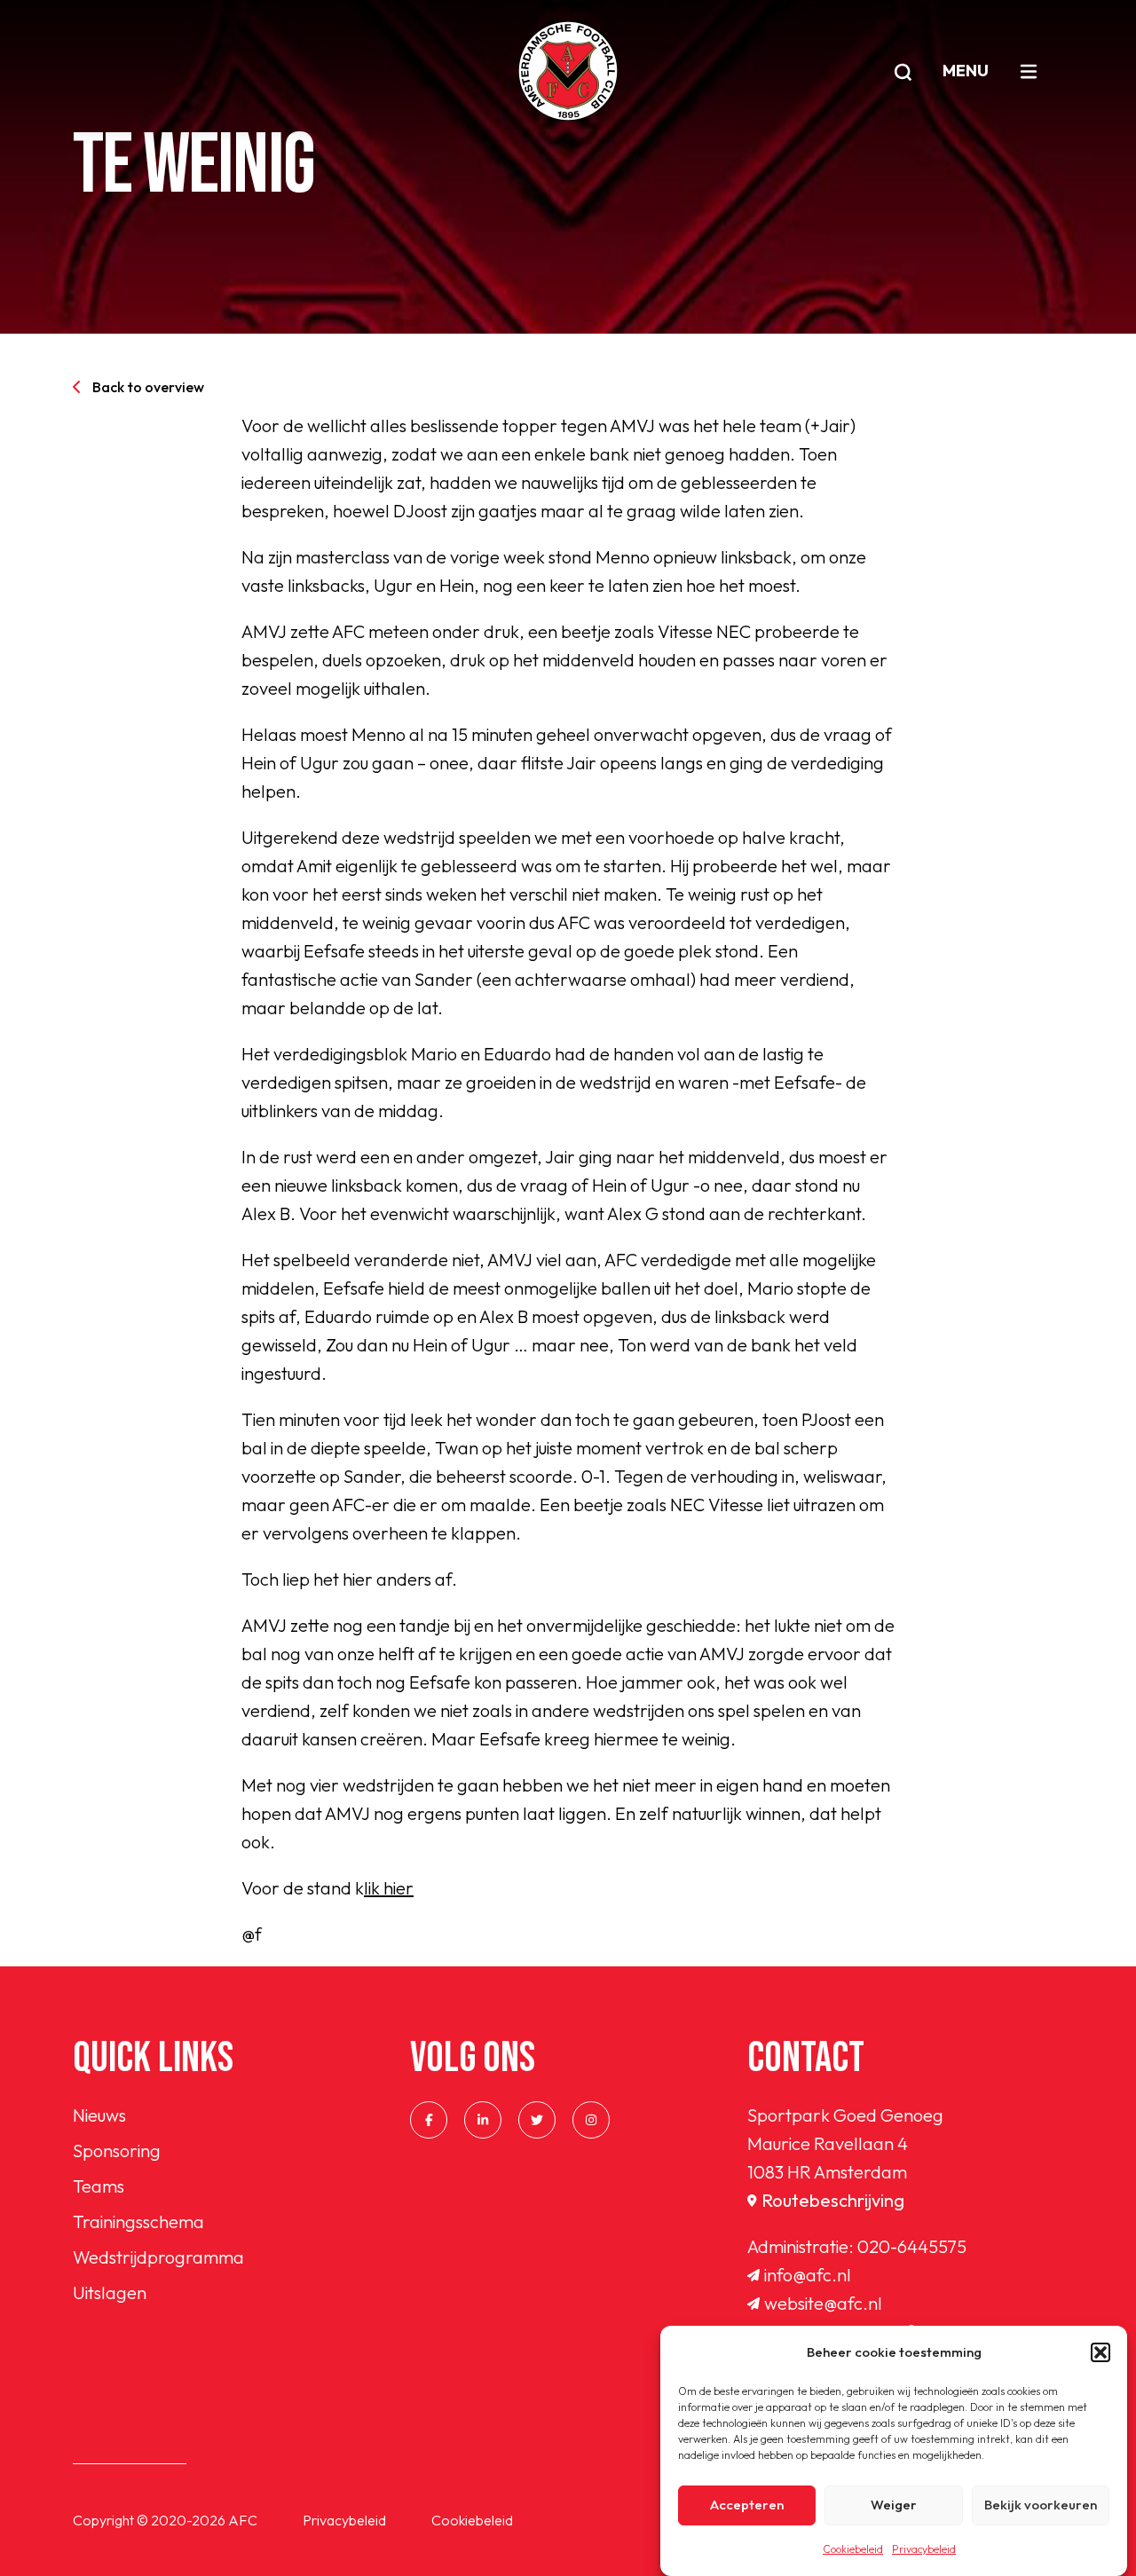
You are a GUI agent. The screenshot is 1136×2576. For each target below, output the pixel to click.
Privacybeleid (924, 2549)
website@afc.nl (823, 2303)
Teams (99, 2186)
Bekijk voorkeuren (1041, 2505)
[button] (1100, 2352)
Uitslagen (110, 2292)
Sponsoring (117, 2151)
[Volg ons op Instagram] (591, 2120)
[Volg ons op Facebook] (429, 2120)
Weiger (894, 2505)
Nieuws (99, 2115)
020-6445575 (912, 2246)
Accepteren (747, 2505)
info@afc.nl (808, 2275)
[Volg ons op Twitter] (537, 2120)
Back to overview (148, 387)
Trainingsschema (138, 2222)
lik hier (389, 1888)
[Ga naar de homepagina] (568, 71)
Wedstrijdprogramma (158, 2257)
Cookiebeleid (853, 2549)
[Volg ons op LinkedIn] (483, 2120)
